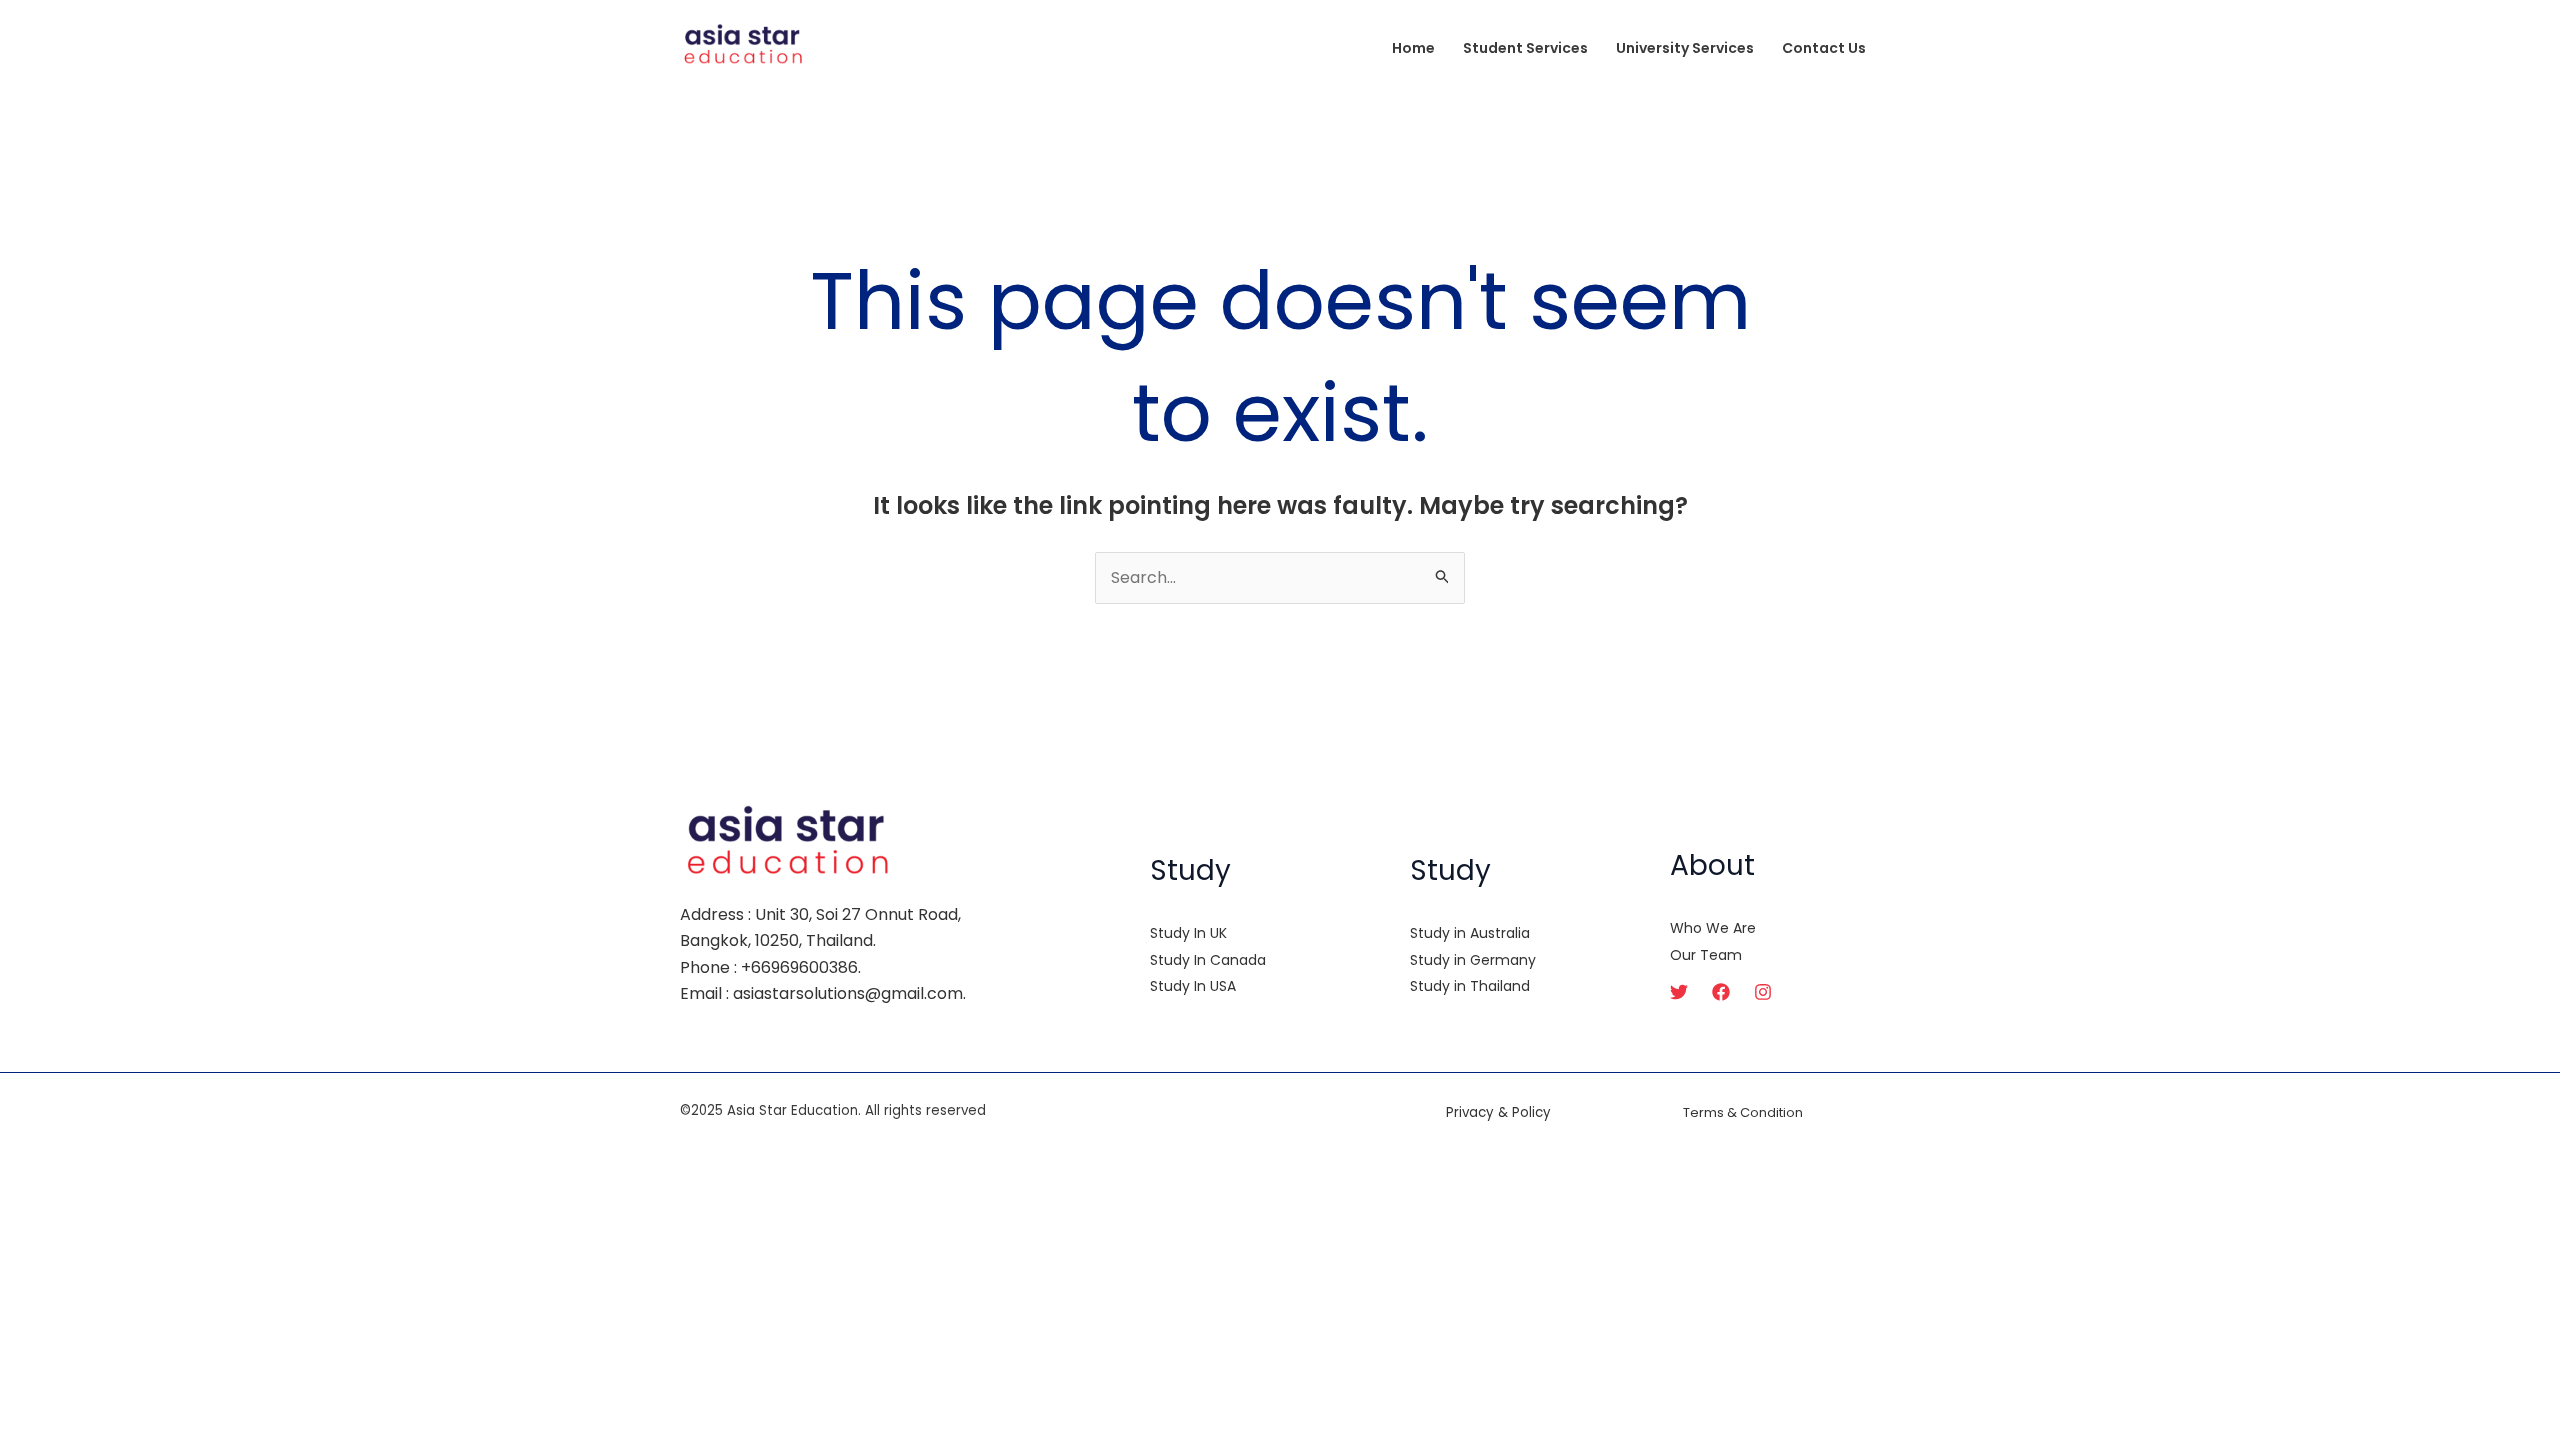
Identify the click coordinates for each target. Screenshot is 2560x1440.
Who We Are (1713, 928)
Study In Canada (1208, 960)
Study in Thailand (1470, 986)
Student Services (1525, 48)
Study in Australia (1470, 933)
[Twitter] (1679, 992)
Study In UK (1188, 933)
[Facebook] (1721, 992)
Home (1413, 48)
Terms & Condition (1743, 1112)
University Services (1685, 48)
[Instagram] (1763, 992)
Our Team (1706, 955)
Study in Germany (1473, 960)
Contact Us (1824, 48)
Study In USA (1193, 986)
